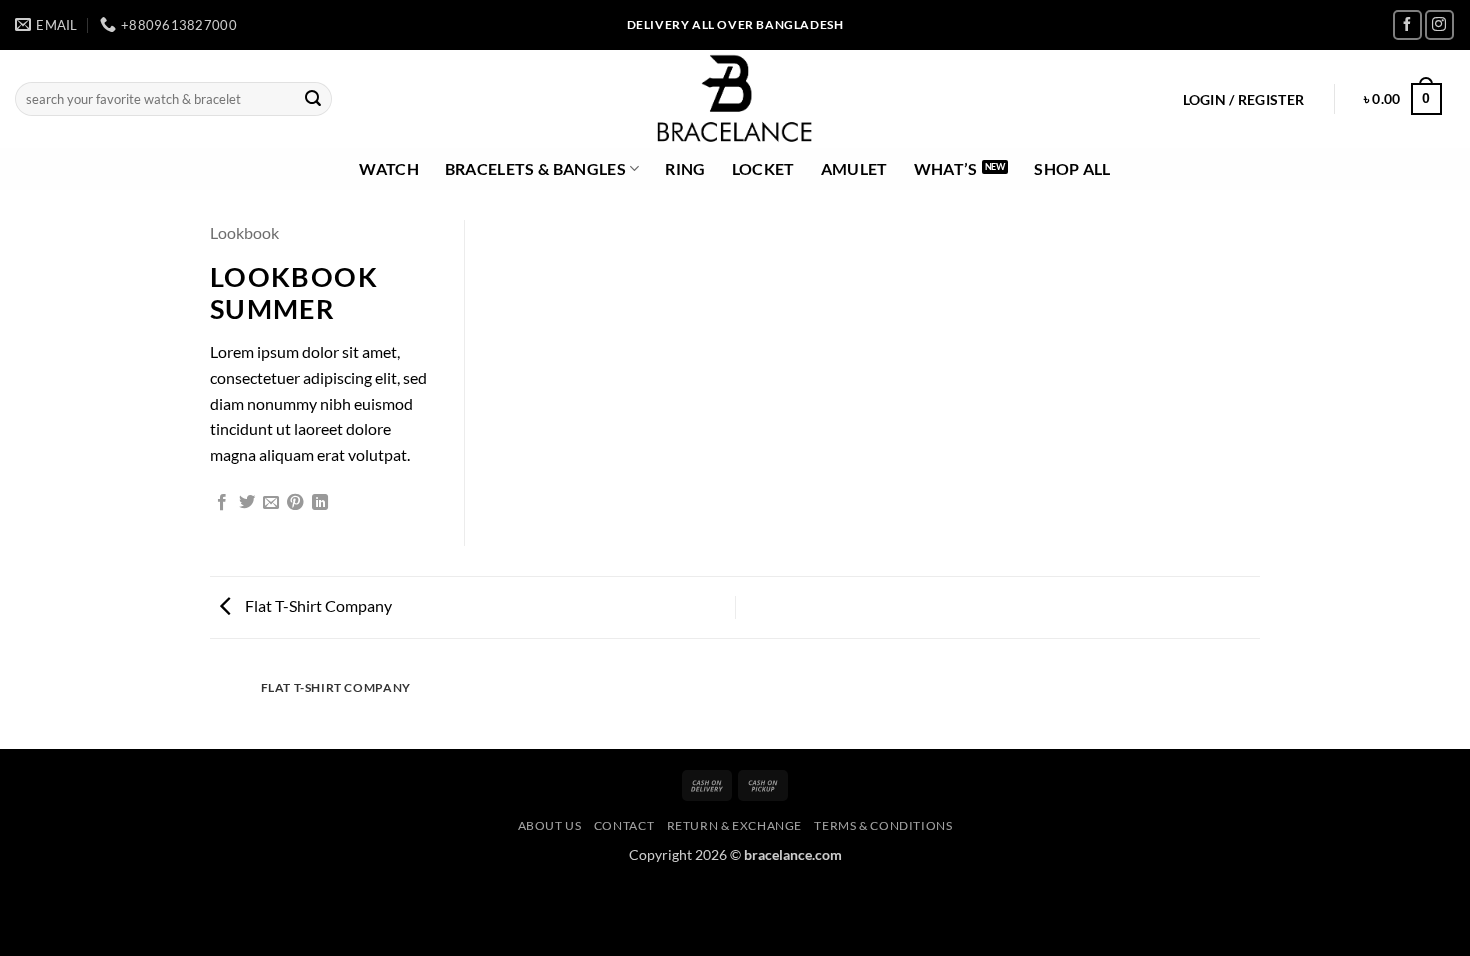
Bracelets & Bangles (535, 168)
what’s (946, 168)
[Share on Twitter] (247, 503)
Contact (624, 825)
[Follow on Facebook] (1407, 24)
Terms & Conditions (883, 825)
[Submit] (313, 99)
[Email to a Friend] (271, 503)
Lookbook (244, 232)
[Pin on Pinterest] (295, 503)
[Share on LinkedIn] (320, 503)
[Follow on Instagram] (1439, 24)
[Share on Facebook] (222, 503)
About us (550, 825)
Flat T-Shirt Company (317, 605)
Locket (763, 168)
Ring (685, 168)
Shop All (1072, 168)
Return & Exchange (734, 825)
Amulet (854, 168)
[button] (1243, 100)
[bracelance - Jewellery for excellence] (735, 99)
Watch (389, 168)
